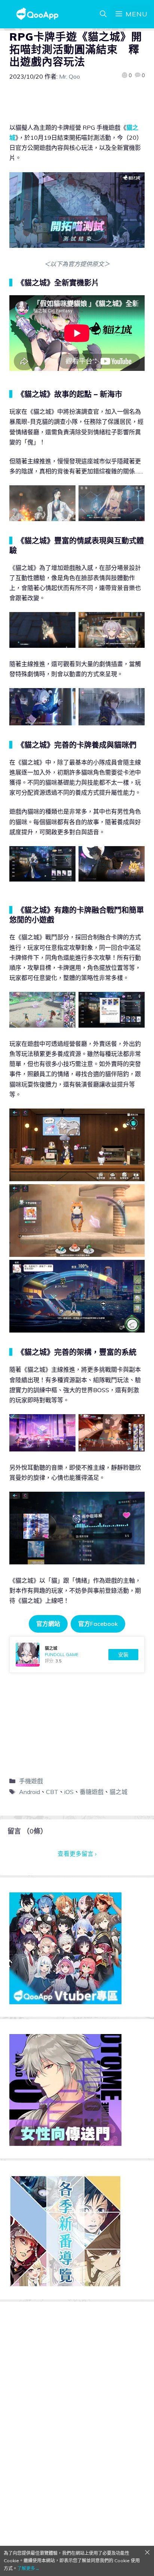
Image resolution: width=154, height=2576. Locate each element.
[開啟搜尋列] (103, 14)
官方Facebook (98, 1624)
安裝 (123, 1655)
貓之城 (118, 1792)
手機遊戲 (31, 1781)
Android (30, 1792)
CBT (52, 1792)
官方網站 (48, 1624)
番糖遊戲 (92, 1792)
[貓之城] (77, 1655)
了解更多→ (28, 2568)
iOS (69, 1792)
